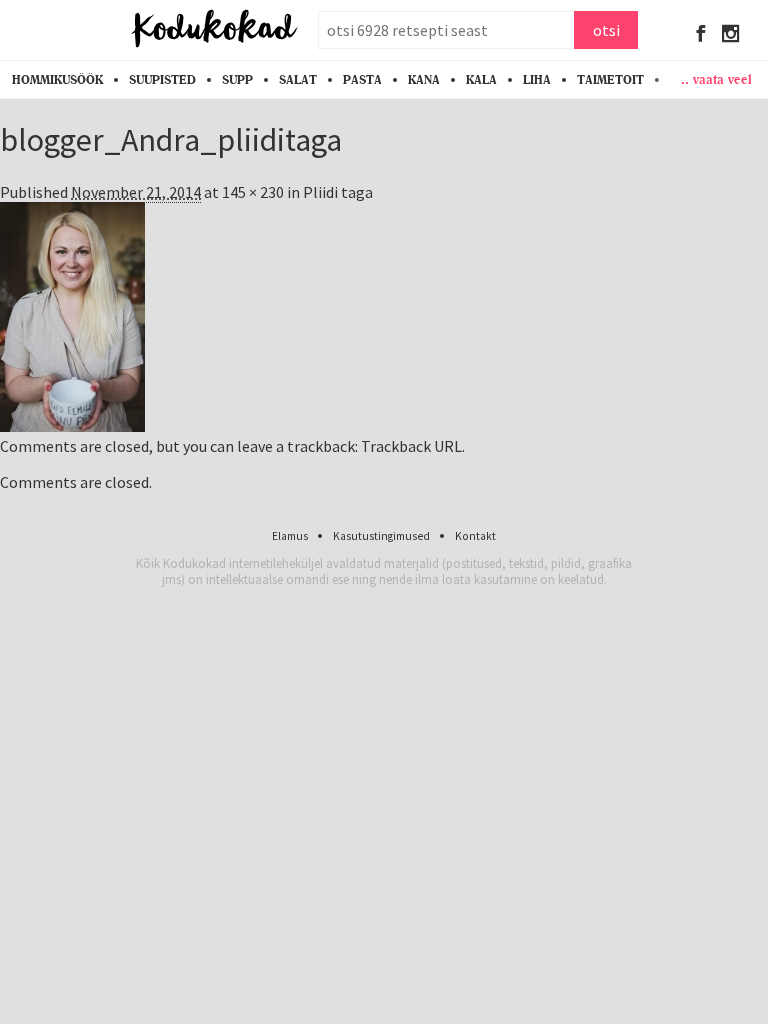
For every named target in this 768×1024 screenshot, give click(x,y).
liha (537, 80)
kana (424, 80)
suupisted (162, 80)
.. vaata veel (716, 79)
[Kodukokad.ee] (214, 30)
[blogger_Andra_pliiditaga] (72, 426)
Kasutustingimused (381, 536)
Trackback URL (411, 446)
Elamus (290, 536)
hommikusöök (57, 80)
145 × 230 (253, 192)
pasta (362, 80)
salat (298, 80)
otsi (606, 30)
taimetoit (610, 80)
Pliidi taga (338, 192)
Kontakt (475, 536)
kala (481, 80)
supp (237, 80)
